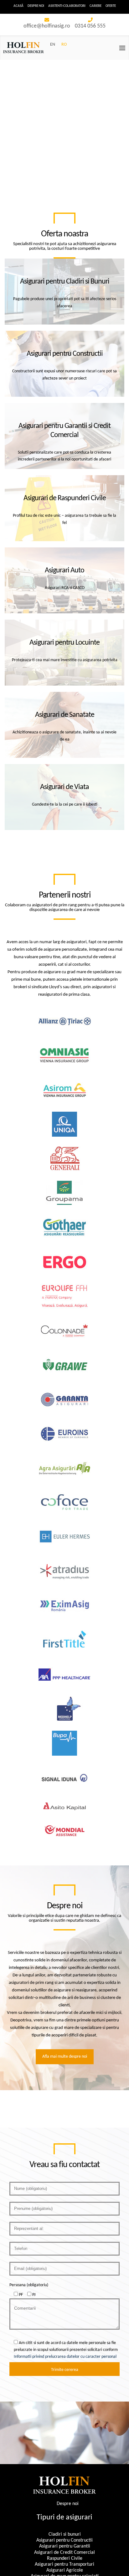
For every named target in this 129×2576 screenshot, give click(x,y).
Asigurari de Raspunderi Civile (65, 498)
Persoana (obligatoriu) (29, 2285)
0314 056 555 (90, 26)
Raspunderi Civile (65, 2558)
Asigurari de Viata (64, 787)
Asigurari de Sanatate (65, 715)
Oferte (111, 6)
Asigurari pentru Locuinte (64, 643)
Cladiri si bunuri (65, 2534)
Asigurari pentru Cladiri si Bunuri (65, 282)
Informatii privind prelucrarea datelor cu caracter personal (65, 2357)
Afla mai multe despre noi (65, 2057)
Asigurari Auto (64, 571)
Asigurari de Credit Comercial (64, 2552)
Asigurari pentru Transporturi (64, 2564)
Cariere (95, 6)
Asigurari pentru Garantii (65, 2546)
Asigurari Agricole (65, 2570)
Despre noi (36, 6)
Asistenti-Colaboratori (67, 6)
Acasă (18, 6)
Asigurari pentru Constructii (65, 354)
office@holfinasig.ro (47, 26)
